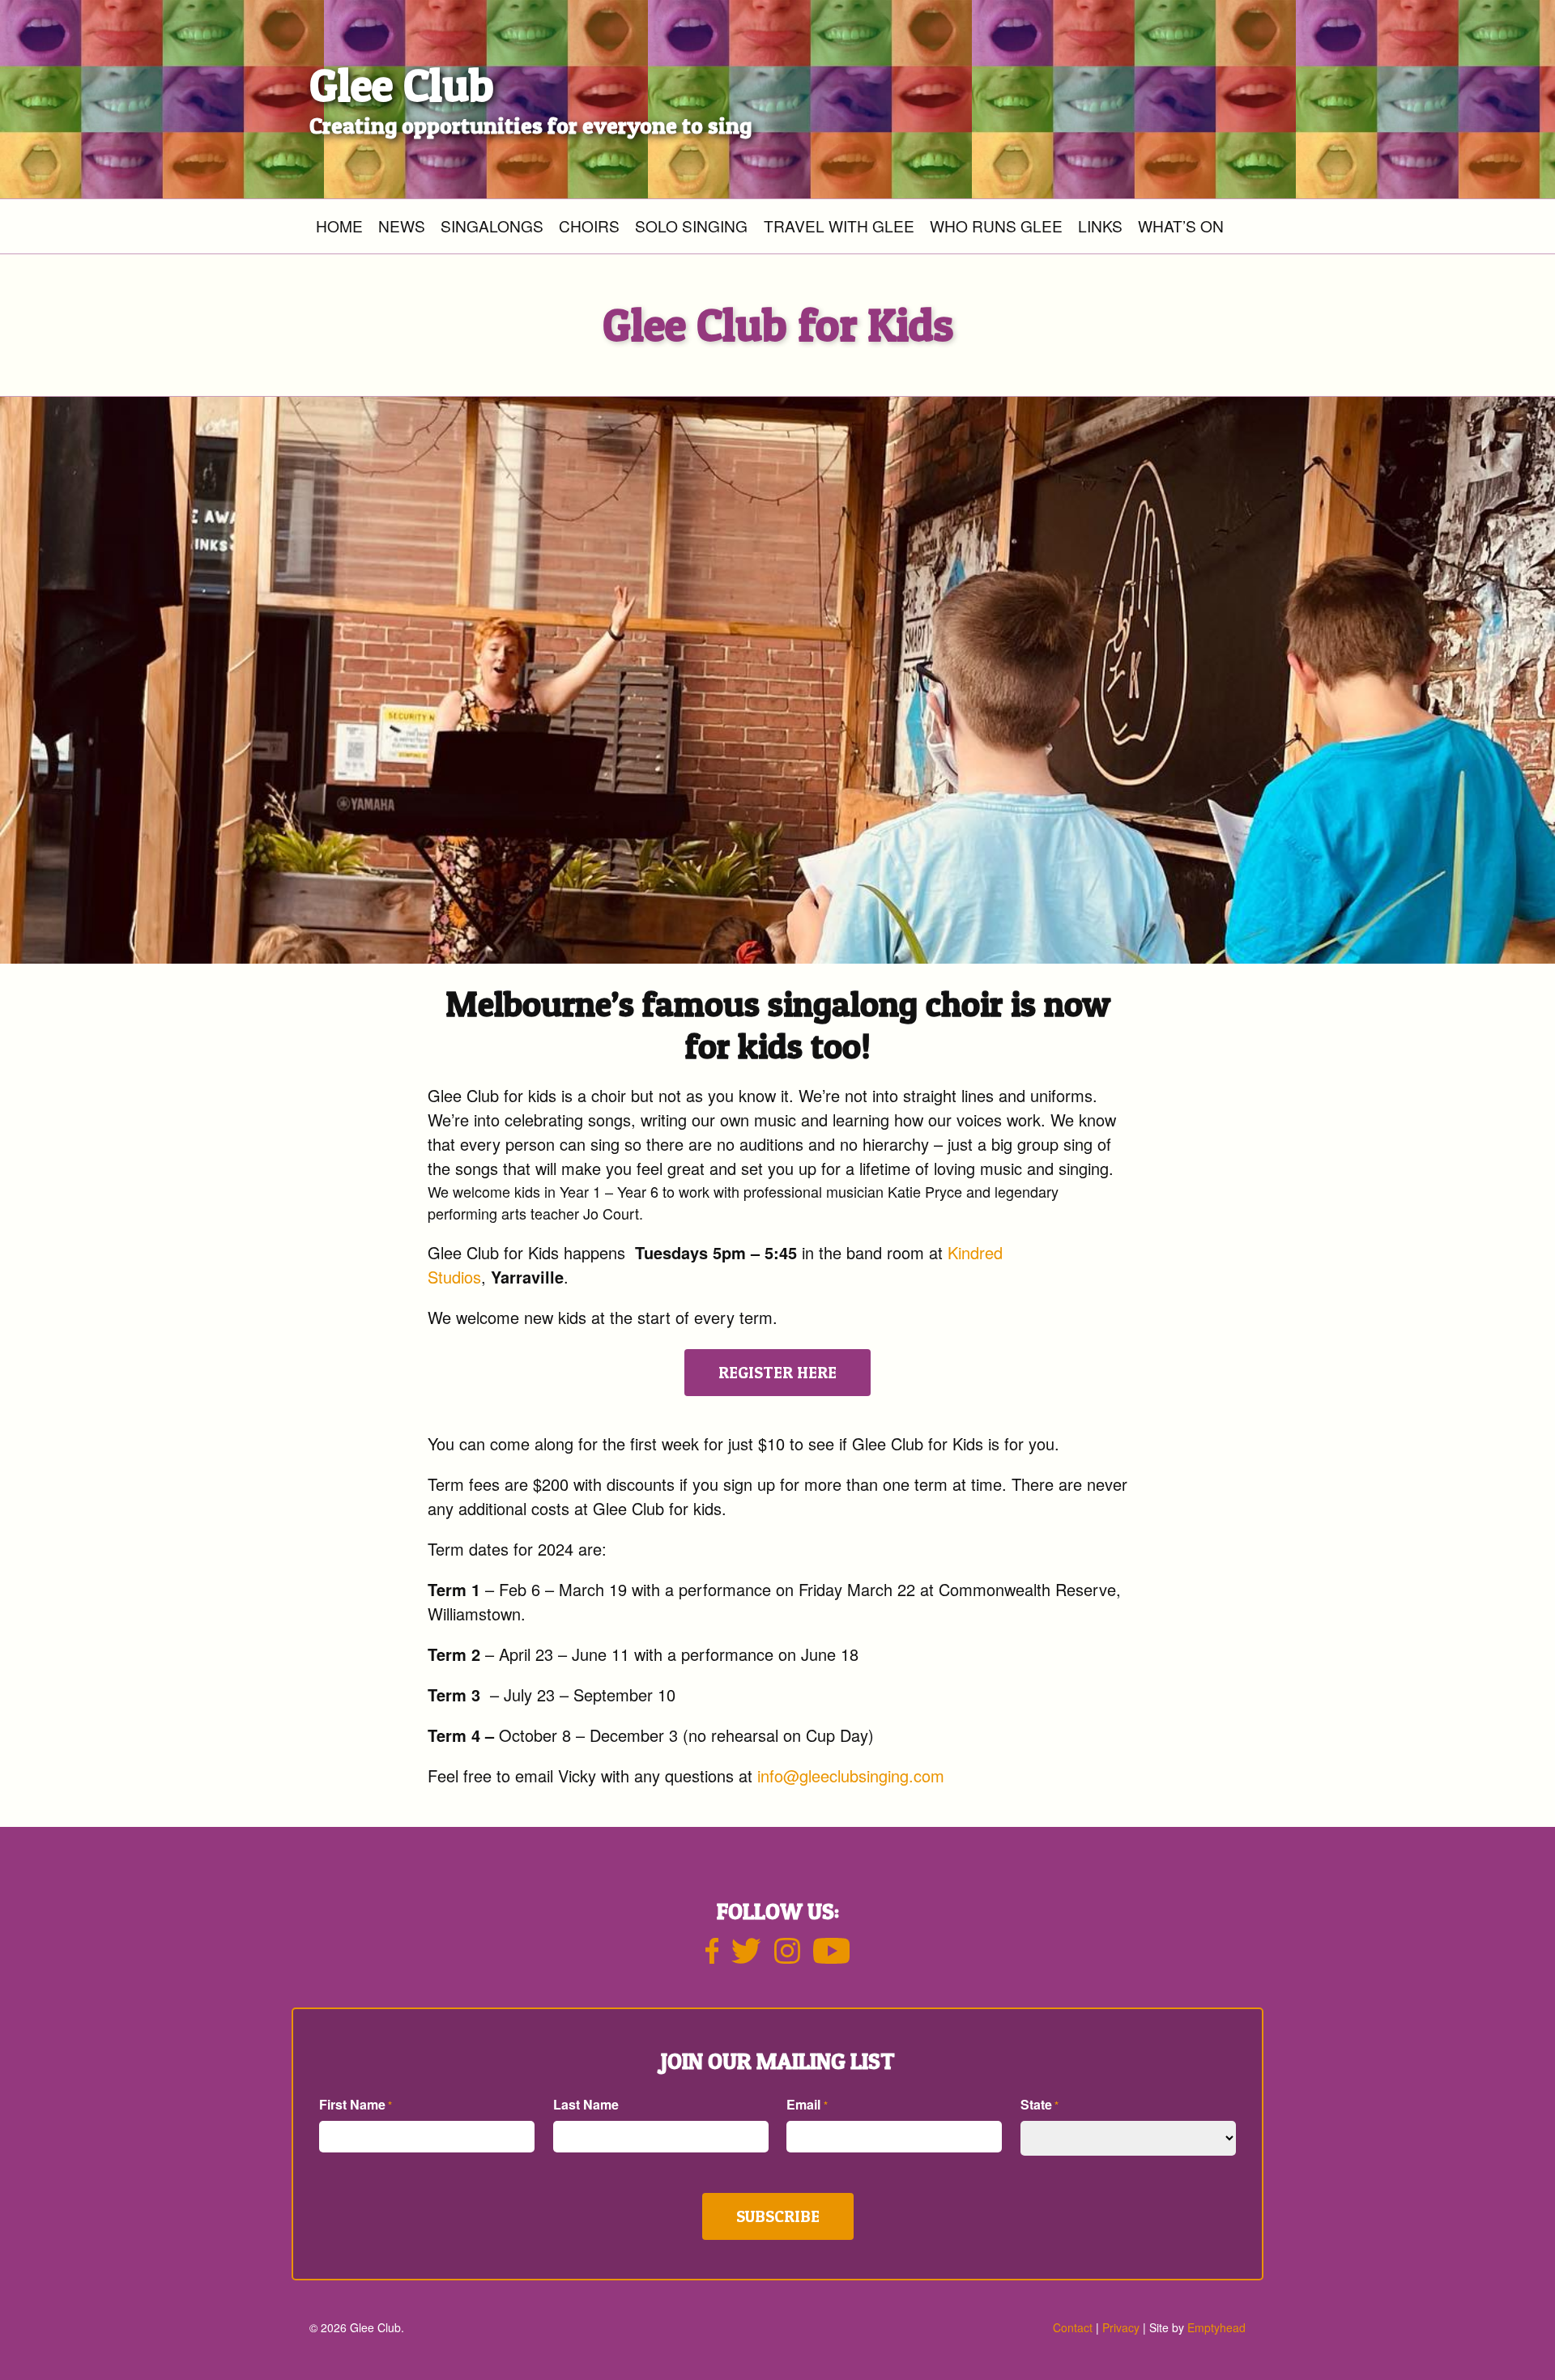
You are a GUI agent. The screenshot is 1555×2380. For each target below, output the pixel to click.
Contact (1073, 2327)
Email (807, 2104)
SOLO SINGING (691, 226)
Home (339, 226)
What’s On (1181, 226)
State (1040, 2104)
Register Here (777, 1373)
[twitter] (746, 1957)
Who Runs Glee (996, 226)
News (402, 226)
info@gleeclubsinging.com (851, 1775)
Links (1100, 226)
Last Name (586, 2104)
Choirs (589, 226)
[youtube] (832, 1957)
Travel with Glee (839, 226)
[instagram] (787, 1957)
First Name (356, 2104)
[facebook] (712, 1957)
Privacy (1121, 2327)
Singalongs (492, 226)
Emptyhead (1216, 2327)
